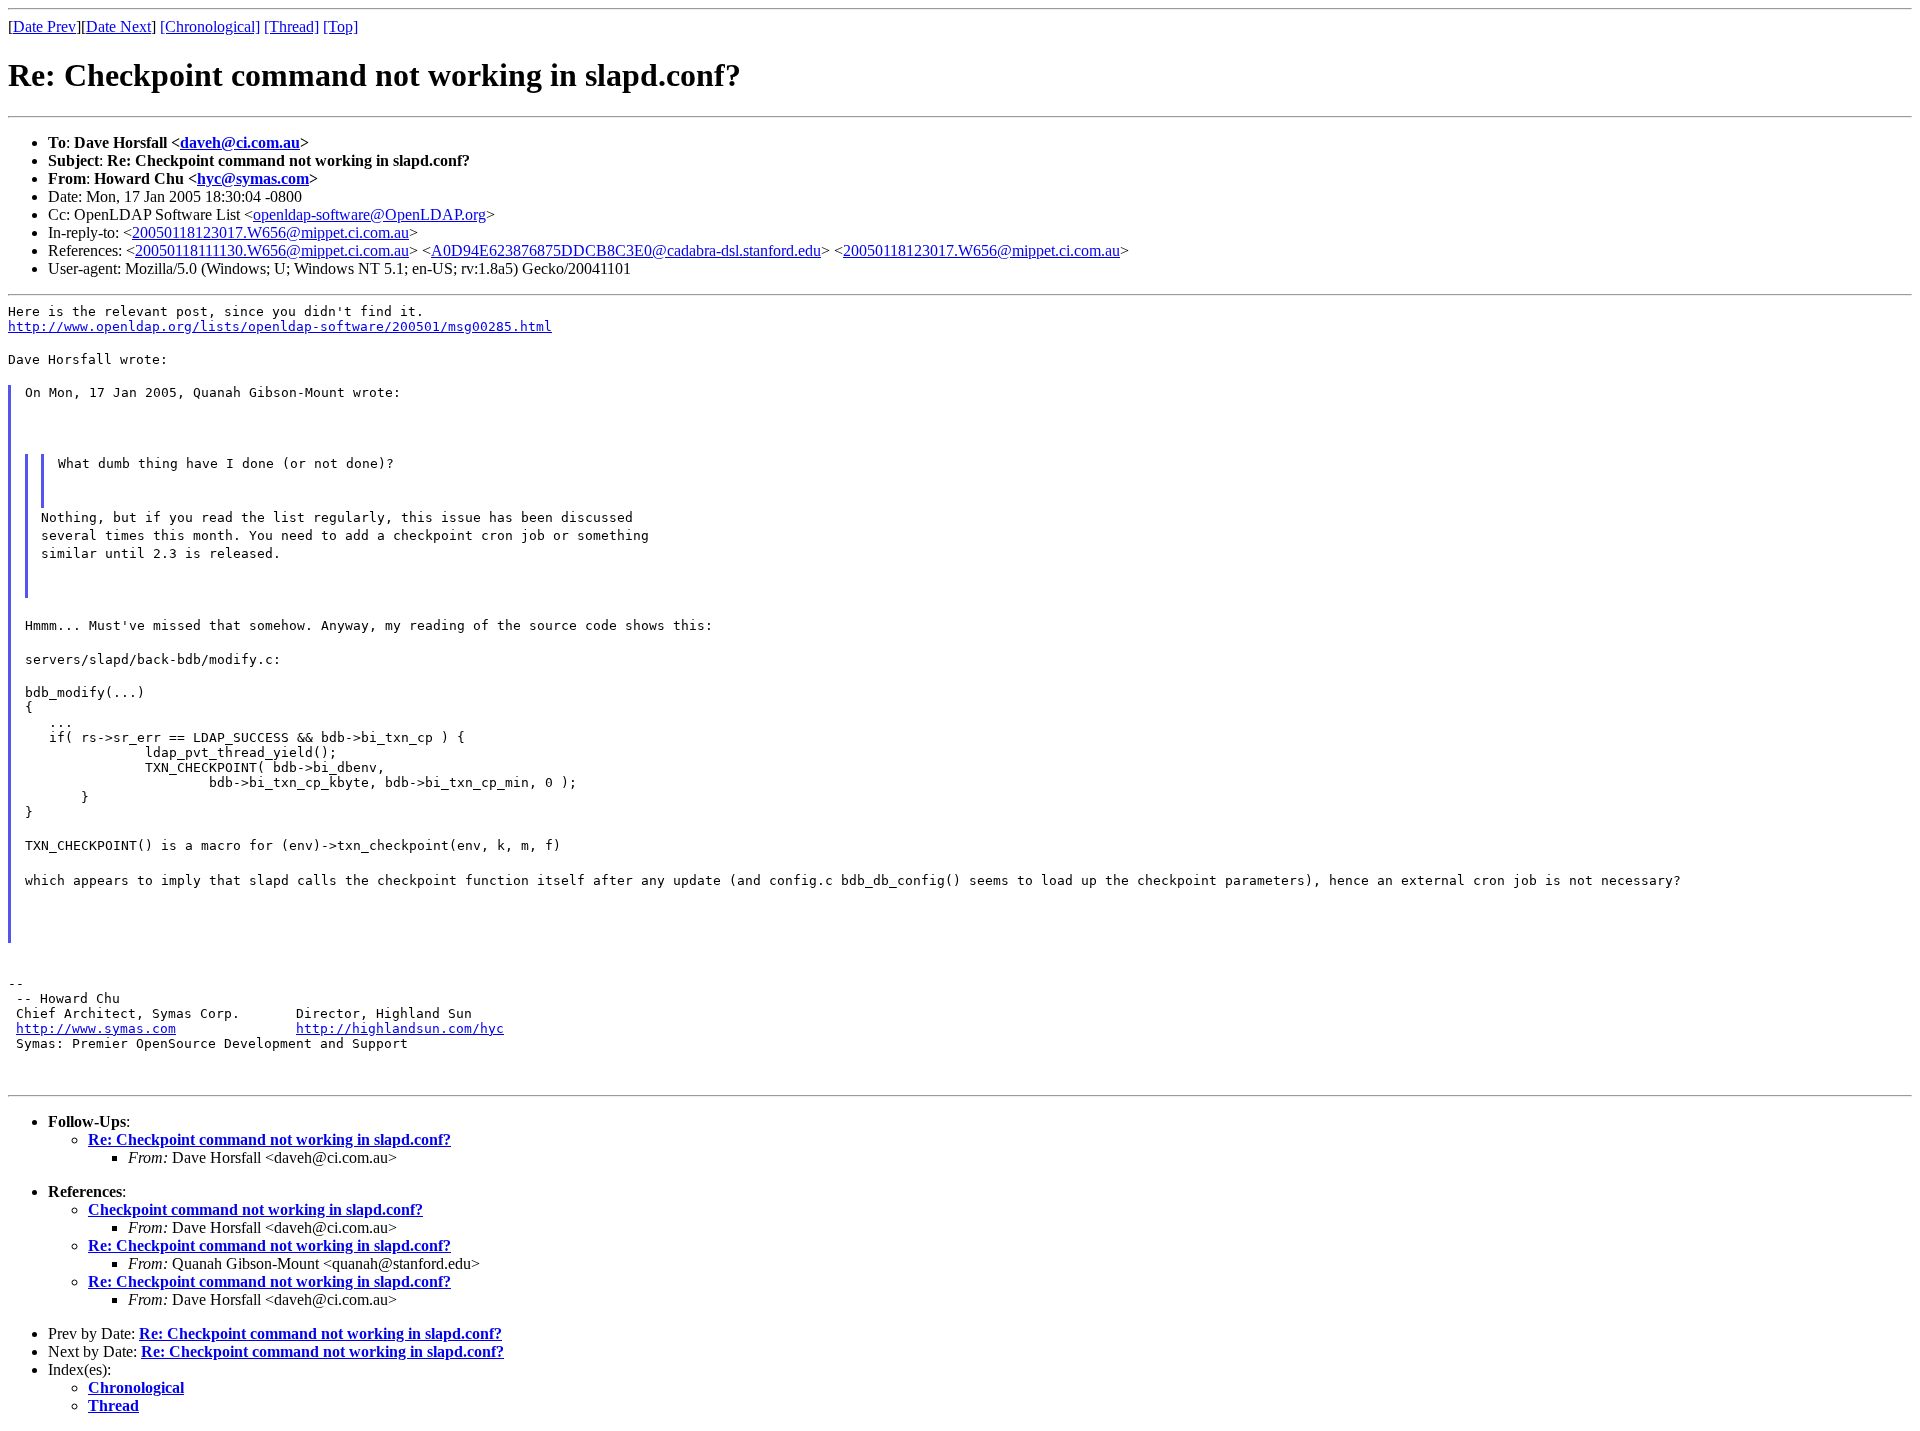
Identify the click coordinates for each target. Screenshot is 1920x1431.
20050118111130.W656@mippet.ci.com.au (272, 250)
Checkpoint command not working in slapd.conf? (255, 1209)
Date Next (118, 26)
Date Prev (44, 26)
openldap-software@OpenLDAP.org (369, 214)
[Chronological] (210, 26)
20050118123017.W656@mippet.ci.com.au (270, 232)
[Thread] (291, 26)
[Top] (340, 26)
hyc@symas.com (253, 178)
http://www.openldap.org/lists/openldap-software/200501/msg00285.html (280, 326)
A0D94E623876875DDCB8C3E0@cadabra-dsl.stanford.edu (626, 250)
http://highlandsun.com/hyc (400, 1028)
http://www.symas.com (96, 1028)
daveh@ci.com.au (240, 142)
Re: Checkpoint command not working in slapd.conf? (269, 1139)
